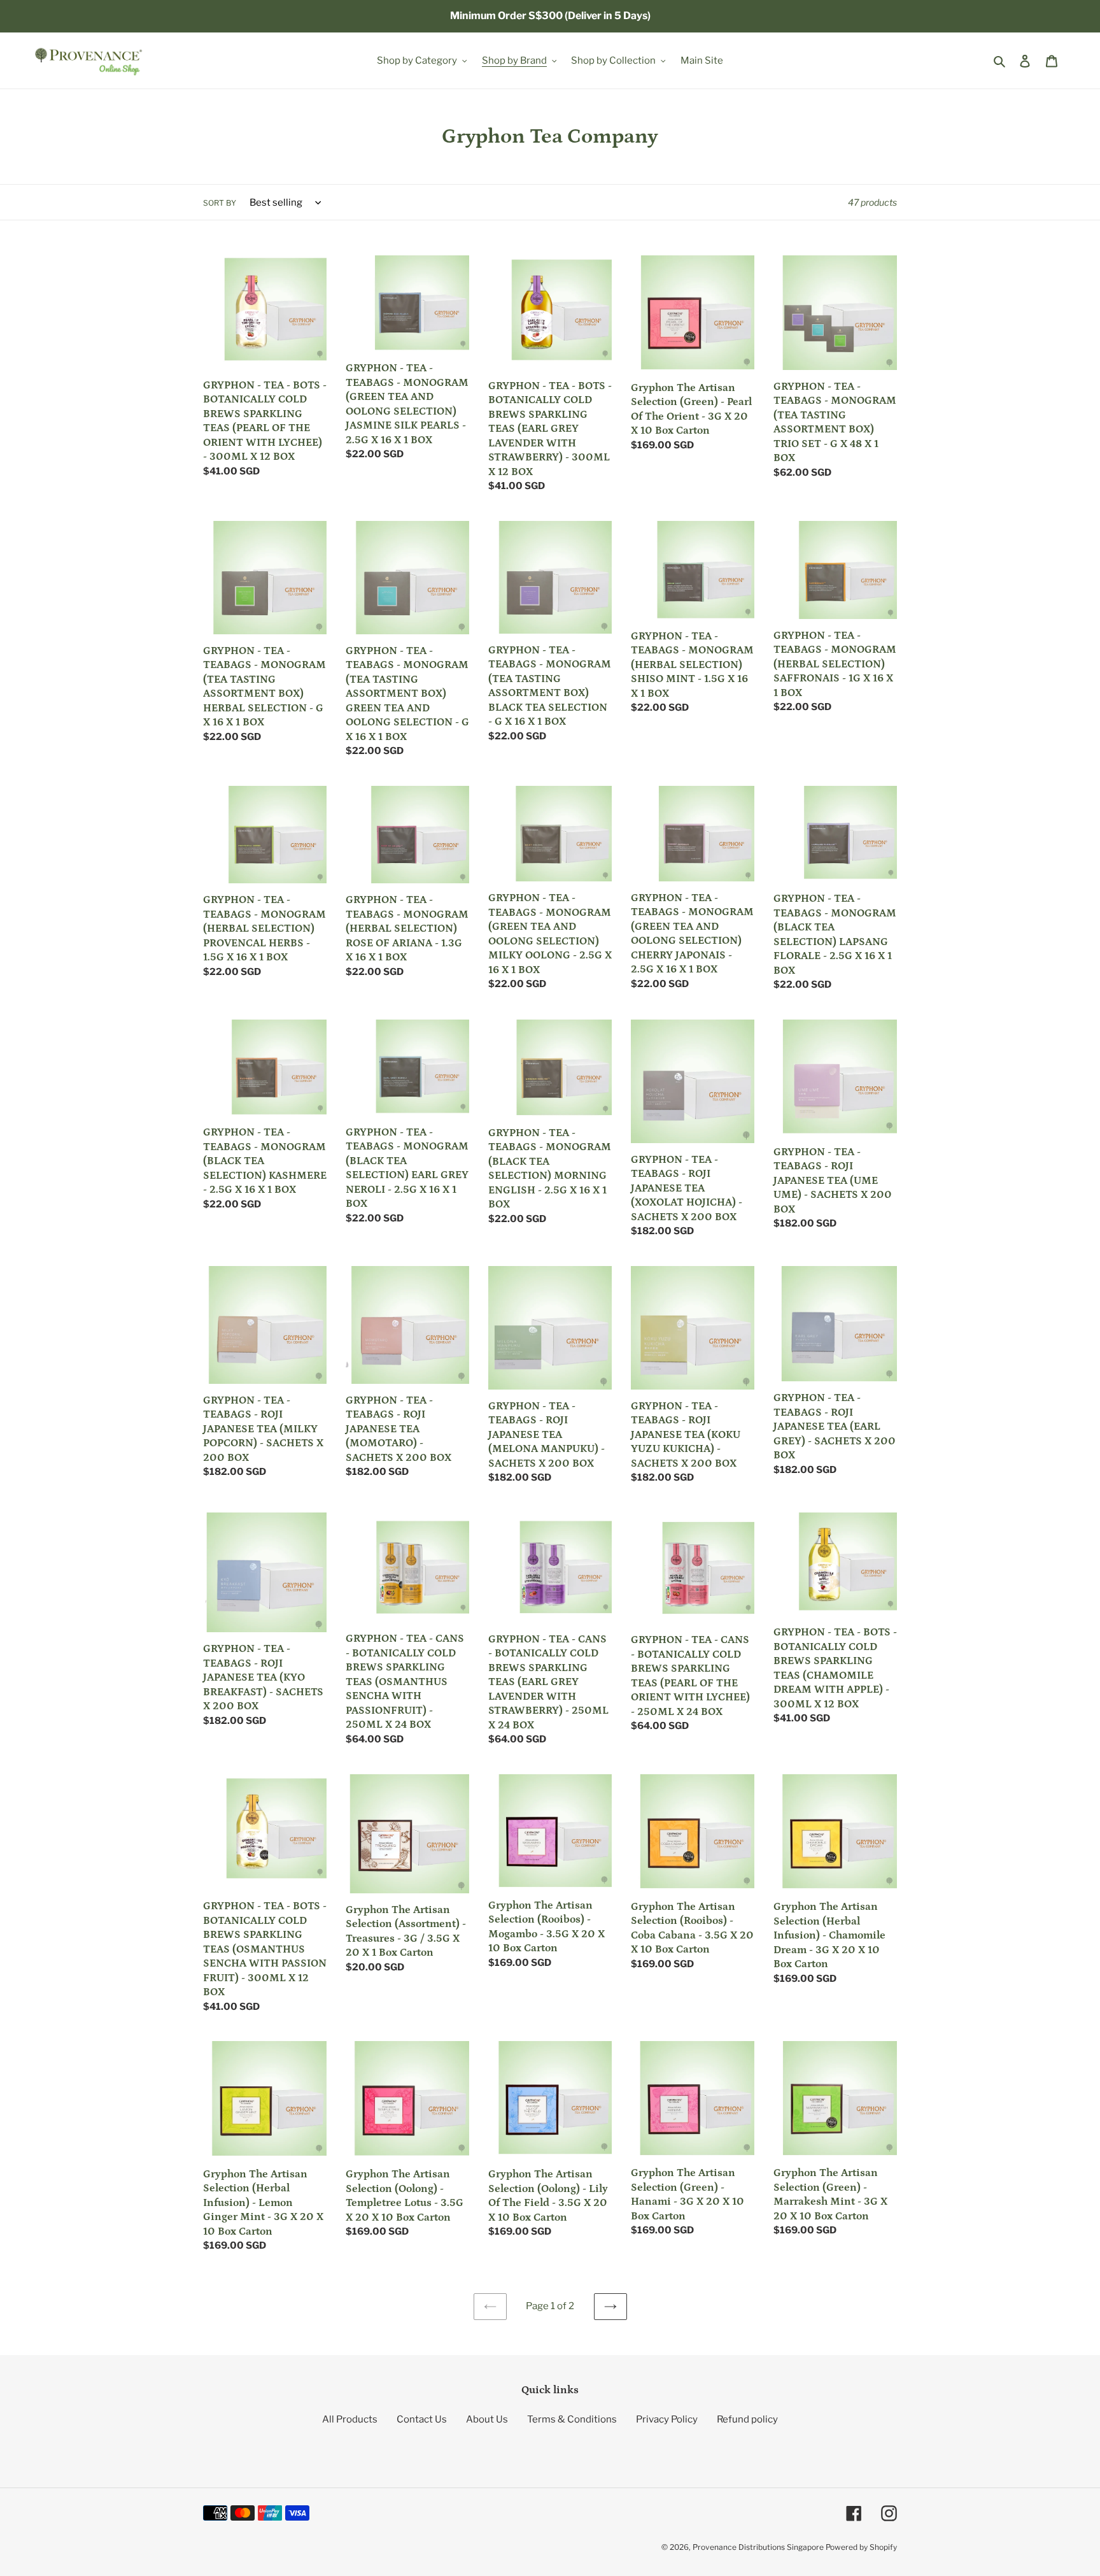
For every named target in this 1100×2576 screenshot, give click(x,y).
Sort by (220, 203)
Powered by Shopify (861, 2547)
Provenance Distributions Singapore (758, 2547)
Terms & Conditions (572, 2419)
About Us (487, 2419)
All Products (350, 2419)
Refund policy (747, 2419)
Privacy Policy (667, 2419)
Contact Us (422, 2419)
